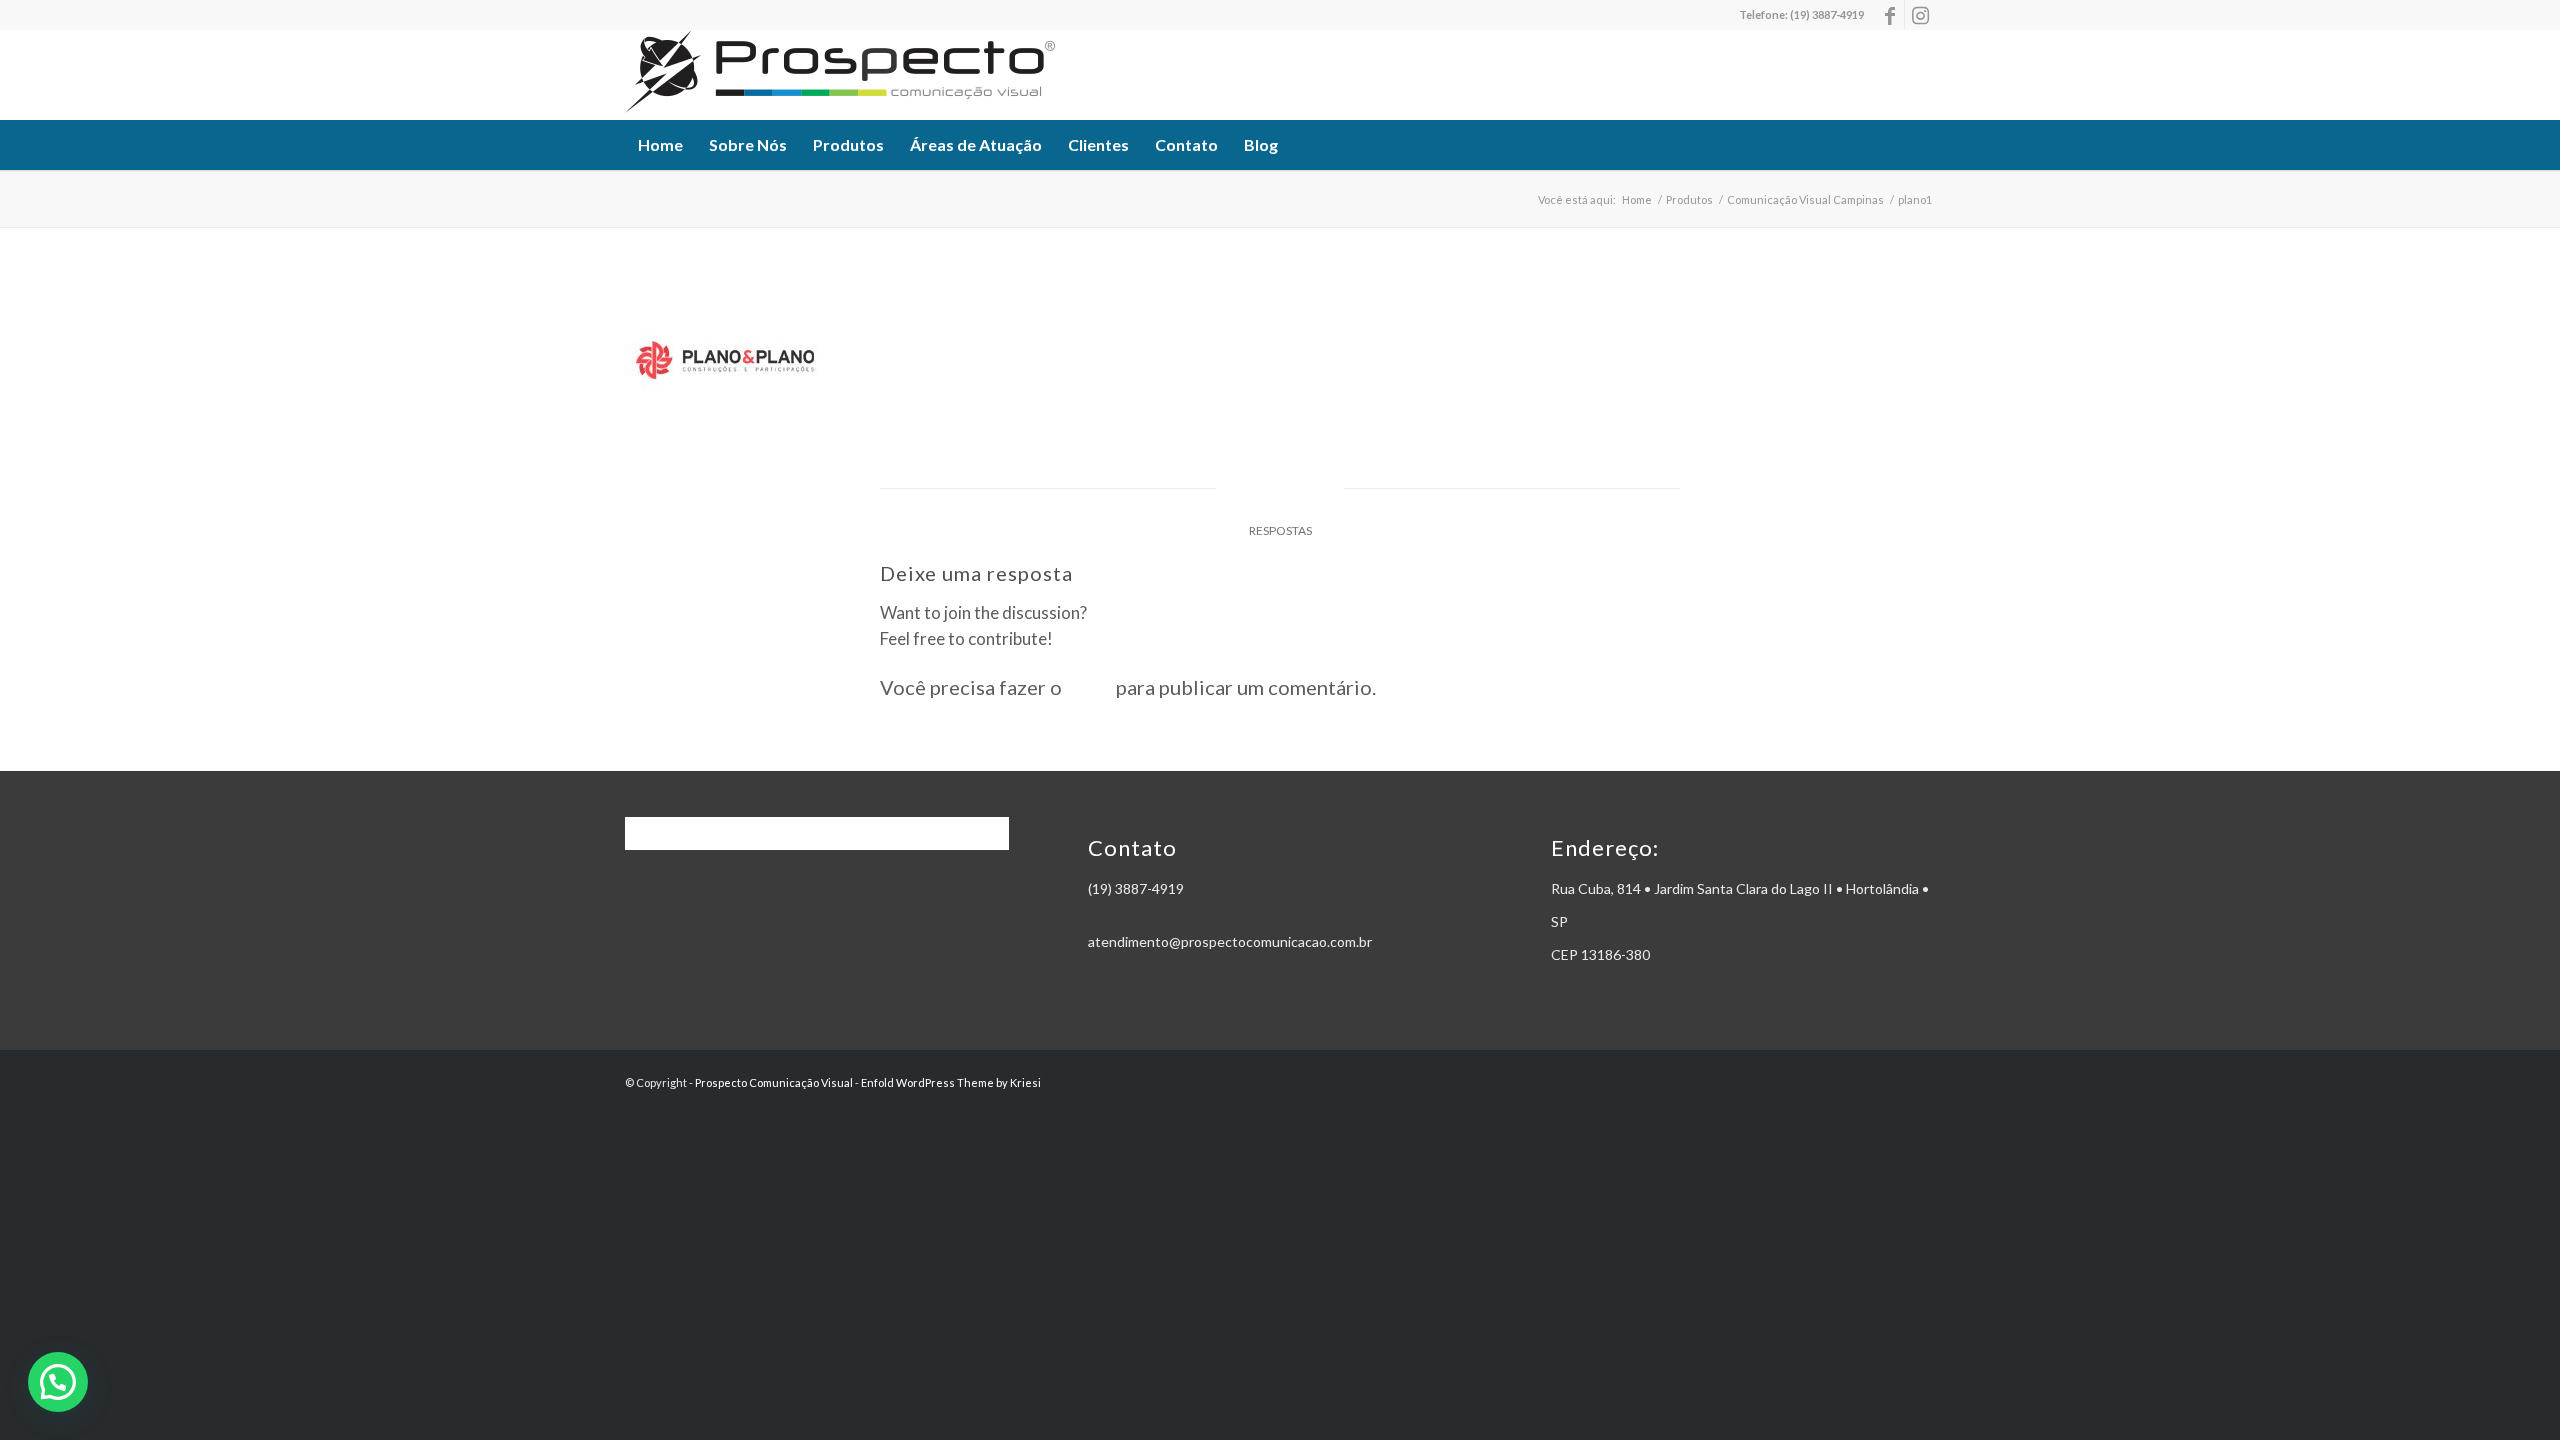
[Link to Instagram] (1920, 15)
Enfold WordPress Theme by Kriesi (951, 1082)
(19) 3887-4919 (1827, 14)
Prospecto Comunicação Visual (774, 1082)
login (1089, 687)
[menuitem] (660, 145)
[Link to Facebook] (1889, 15)
